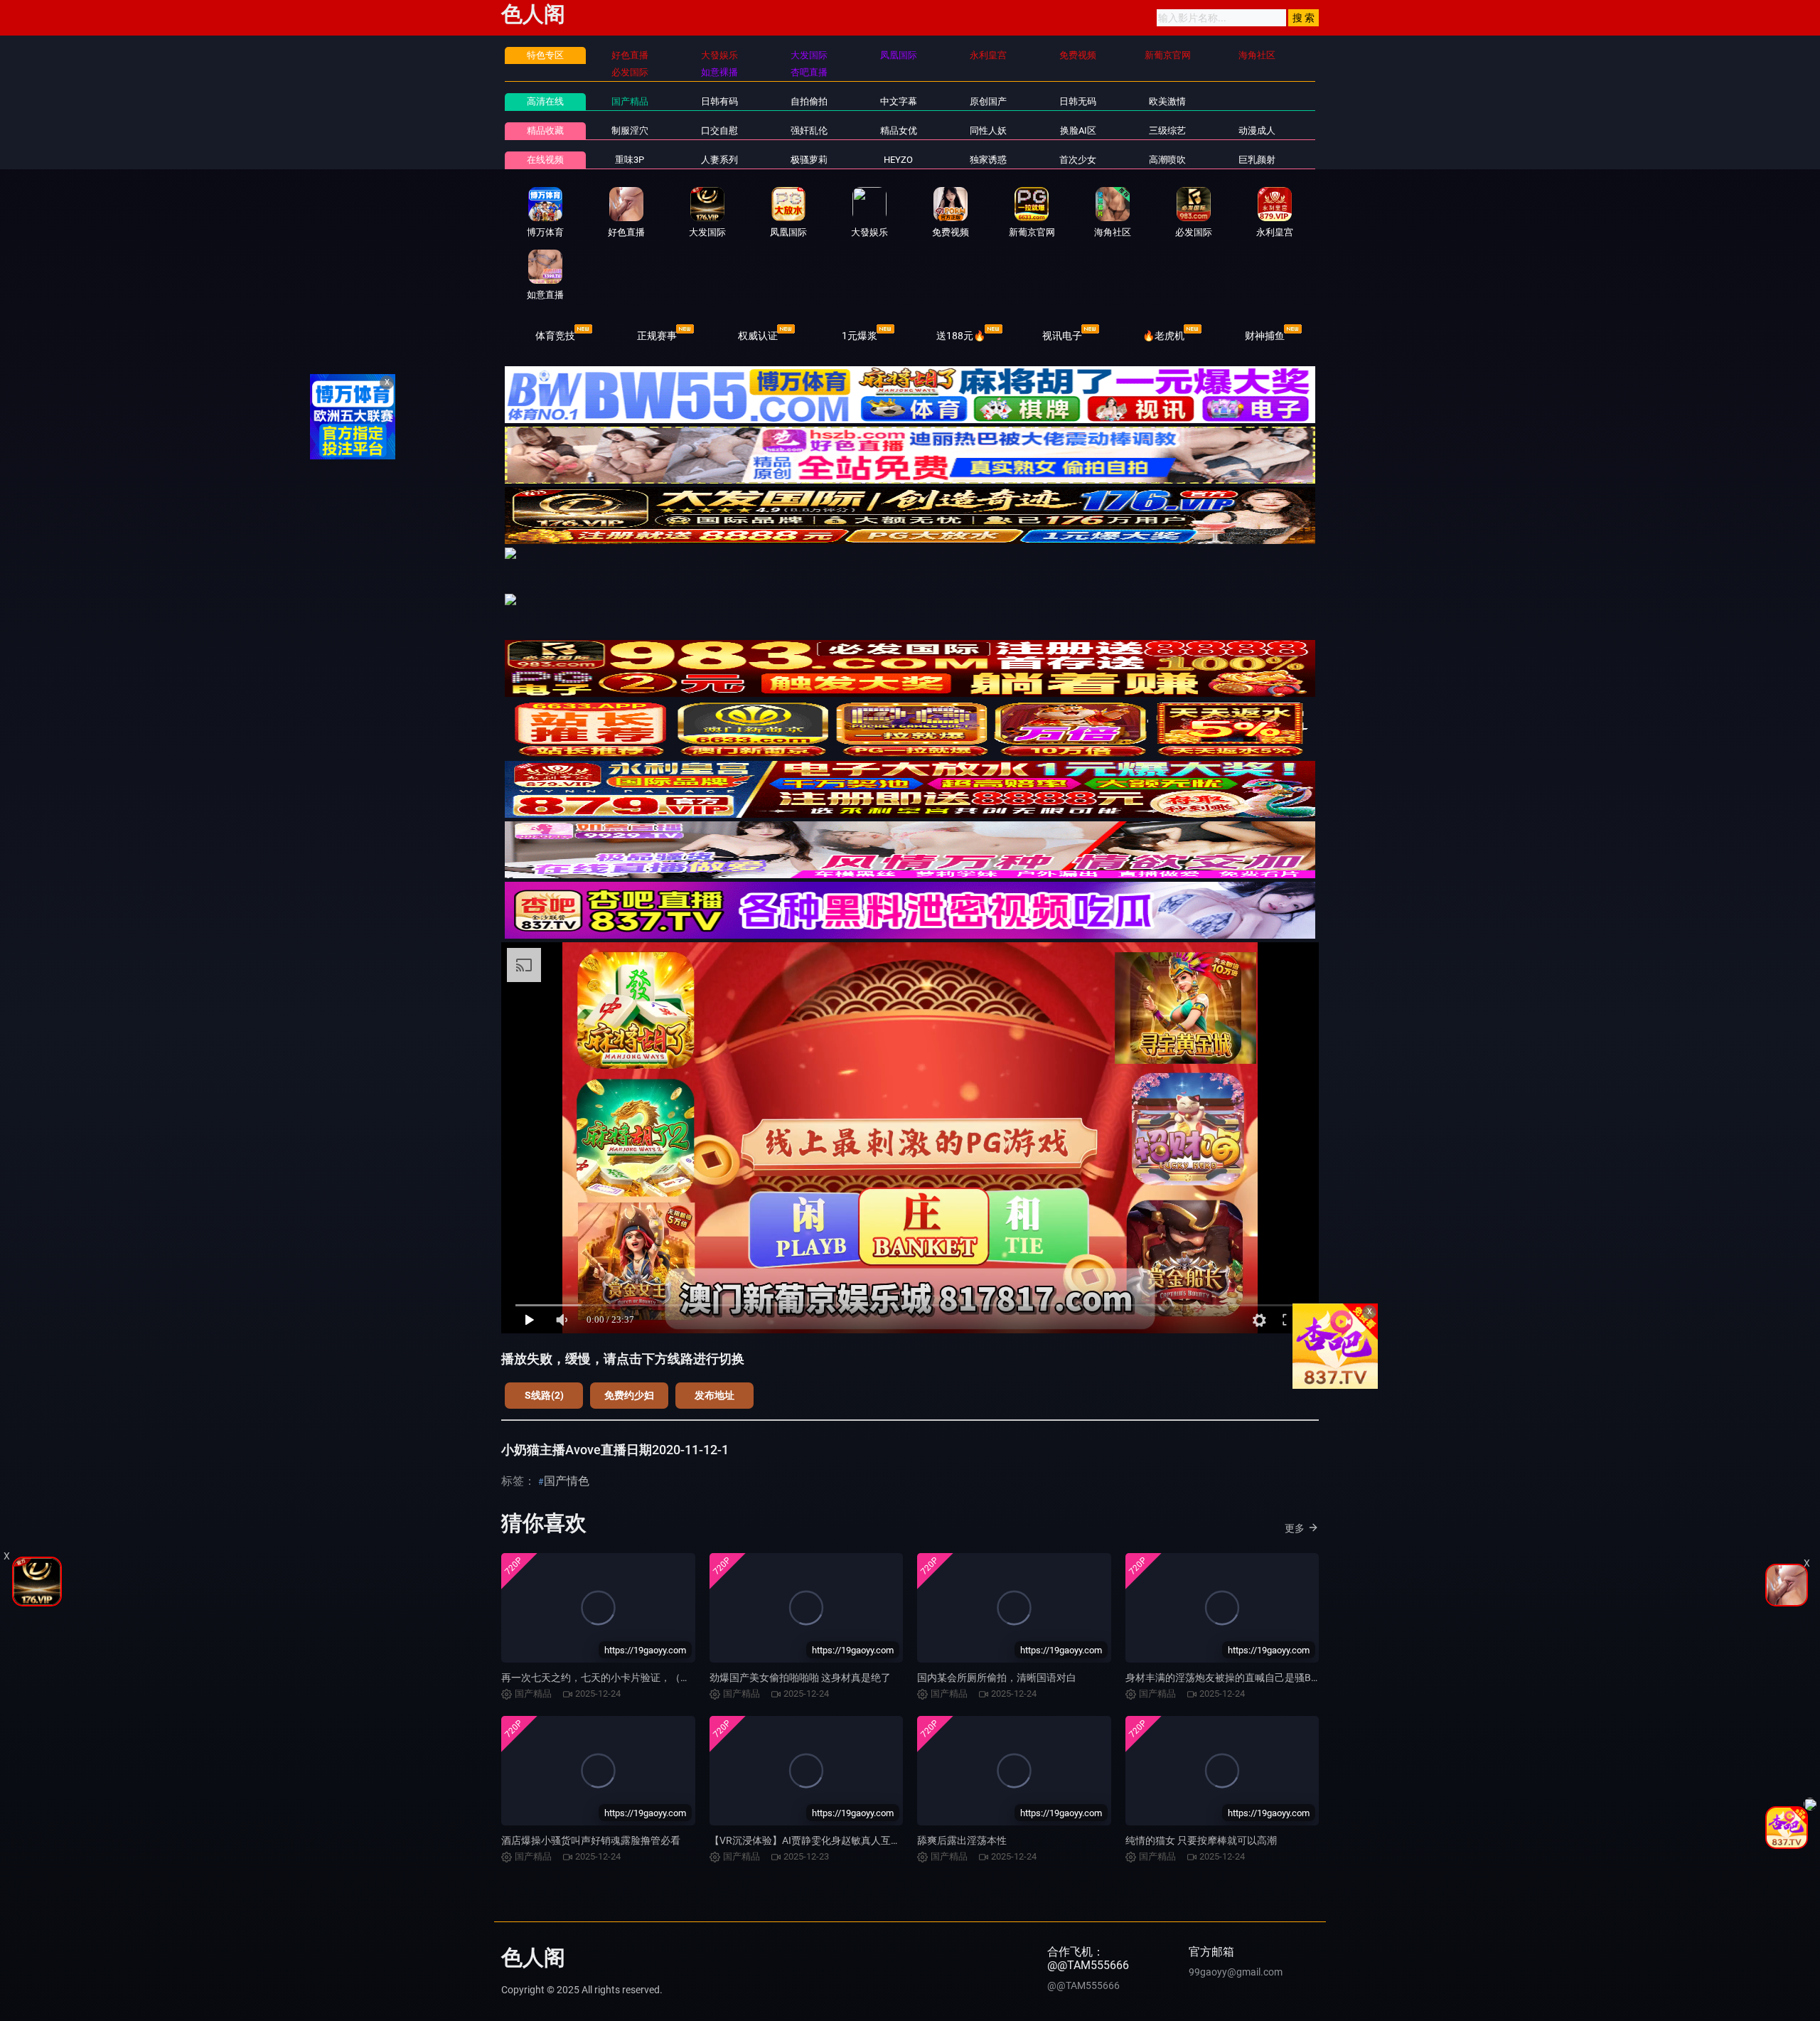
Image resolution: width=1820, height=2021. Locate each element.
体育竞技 (555, 336)
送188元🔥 (961, 336)
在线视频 (545, 160)
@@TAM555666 (1083, 1985)
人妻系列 (719, 160)
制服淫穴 (630, 130)
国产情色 (567, 1481)
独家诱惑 (988, 160)
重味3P (630, 160)
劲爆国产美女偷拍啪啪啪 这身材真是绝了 (800, 1678)
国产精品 (630, 101)
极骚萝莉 (809, 160)
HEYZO (898, 160)
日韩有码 (719, 101)
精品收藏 (545, 130)
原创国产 (988, 101)
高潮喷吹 (1167, 160)
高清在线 (545, 101)
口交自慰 (719, 130)
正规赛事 (657, 336)
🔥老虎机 (1163, 336)
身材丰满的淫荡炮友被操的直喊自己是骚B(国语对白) (1242, 1678)
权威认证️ (758, 336)
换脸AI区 (1078, 130)
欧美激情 (1167, 101)
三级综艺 (1167, 130)
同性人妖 (988, 130)
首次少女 (1078, 160)
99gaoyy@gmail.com (1236, 1972)
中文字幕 (899, 101)
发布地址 (714, 1395)
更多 (1295, 1528)
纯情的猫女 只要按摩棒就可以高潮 (1201, 1840)
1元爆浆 (860, 336)
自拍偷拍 (809, 101)
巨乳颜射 (1257, 160)
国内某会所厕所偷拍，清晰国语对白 (997, 1678)
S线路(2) (544, 1395)
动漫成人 (1257, 130)
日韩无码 (1078, 101)
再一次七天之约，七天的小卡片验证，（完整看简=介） (623, 1678)
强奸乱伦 (809, 130)
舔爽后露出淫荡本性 (962, 1840)
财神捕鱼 (1265, 336)
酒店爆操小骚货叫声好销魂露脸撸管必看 (591, 1840)
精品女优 (899, 130)
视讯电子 (1062, 336)
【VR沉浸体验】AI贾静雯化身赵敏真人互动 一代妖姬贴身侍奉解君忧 (861, 1840)
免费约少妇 (629, 1395)
